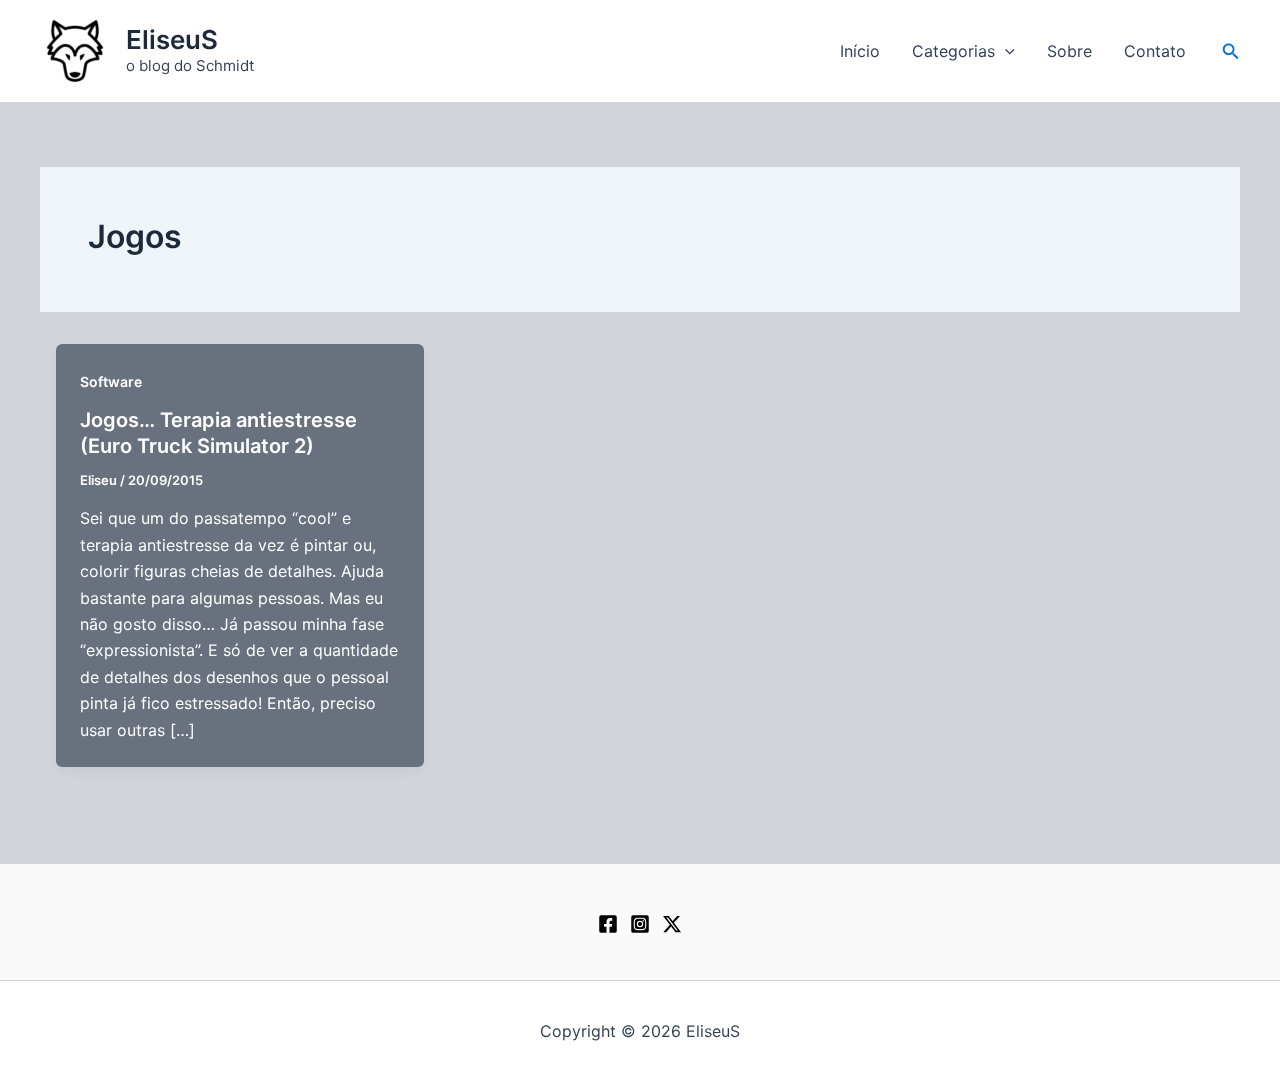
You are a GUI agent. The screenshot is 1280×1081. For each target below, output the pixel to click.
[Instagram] (640, 924)
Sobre (1069, 51)
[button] (1005, 51)
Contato (1155, 51)
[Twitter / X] (672, 924)
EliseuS (172, 39)
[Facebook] (608, 924)
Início (860, 51)
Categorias (953, 51)
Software (111, 381)
